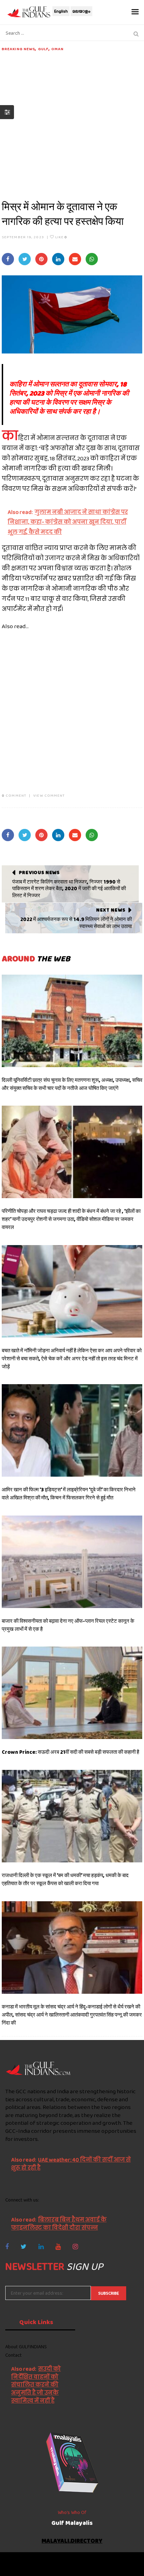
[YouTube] (58, 2247)
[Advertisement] (72, 124)
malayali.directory (72, 2541)
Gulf (43, 49)
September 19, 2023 (23, 237)
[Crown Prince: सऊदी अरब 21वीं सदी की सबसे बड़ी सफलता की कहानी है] (72, 1693)
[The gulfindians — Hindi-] (30, 12)
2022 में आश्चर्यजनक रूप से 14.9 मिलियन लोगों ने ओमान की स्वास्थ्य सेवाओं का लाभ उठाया (76, 923)
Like (61, 237)
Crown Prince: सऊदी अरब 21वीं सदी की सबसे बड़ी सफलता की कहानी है (70, 1752)
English (61, 11)
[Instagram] (75, 2247)
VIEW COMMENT (49, 795)
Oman (57, 49)
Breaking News (18, 49)
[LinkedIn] (41, 2247)
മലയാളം (81, 11)
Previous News (39, 872)
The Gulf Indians (44, 2561)
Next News (111, 910)
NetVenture (92, 2567)
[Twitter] (24, 2247)
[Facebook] (7, 2247)
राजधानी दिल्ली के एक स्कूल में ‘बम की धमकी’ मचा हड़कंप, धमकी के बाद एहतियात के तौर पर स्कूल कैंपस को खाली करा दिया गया (65, 1879)
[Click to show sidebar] (7, 112)
